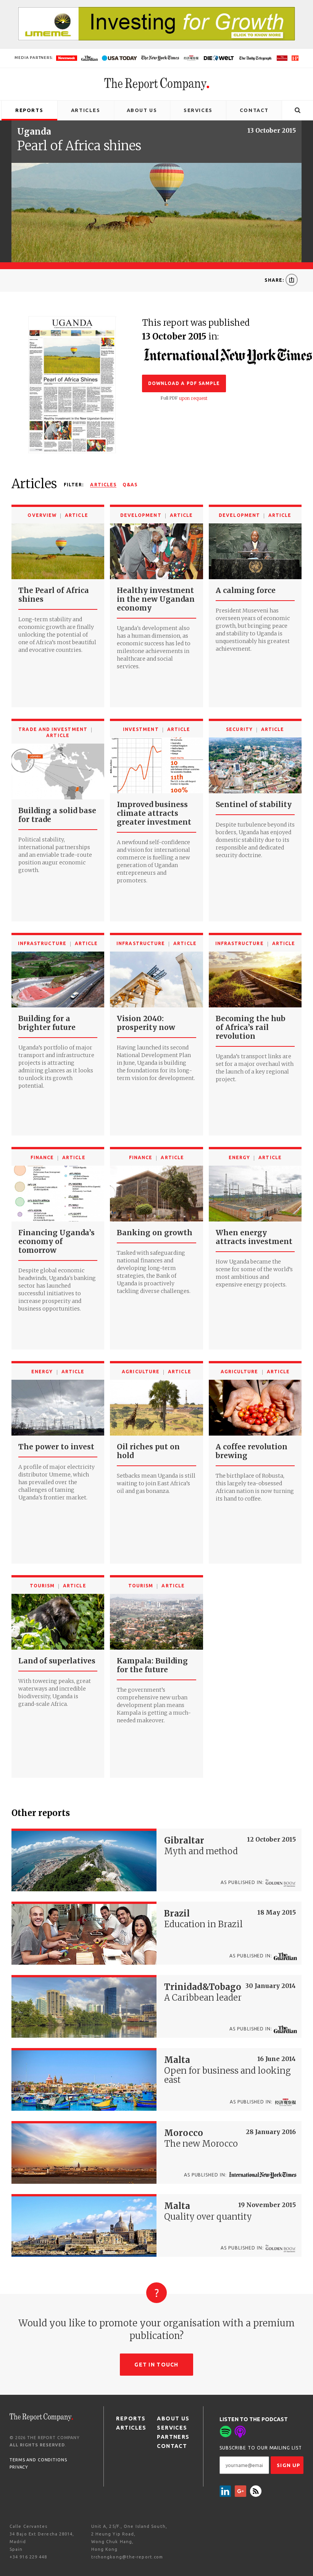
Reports (29, 110)
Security (239, 729)
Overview (42, 515)
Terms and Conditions (38, 2460)
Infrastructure (42, 943)
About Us (142, 110)
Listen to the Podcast (254, 2419)
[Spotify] (226, 2431)
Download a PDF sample (184, 383)
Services (198, 110)
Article (77, 515)
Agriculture (141, 1372)
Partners (173, 2437)
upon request (193, 398)
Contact (254, 110)
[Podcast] (240, 2431)
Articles (86, 110)
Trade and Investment (53, 729)
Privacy (19, 2467)
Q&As (130, 485)
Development (141, 515)
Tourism (42, 1586)
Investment (141, 729)
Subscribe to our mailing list (261, 2448)
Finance (42, 1157)
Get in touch (156, 2365)
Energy (239, 1157)
